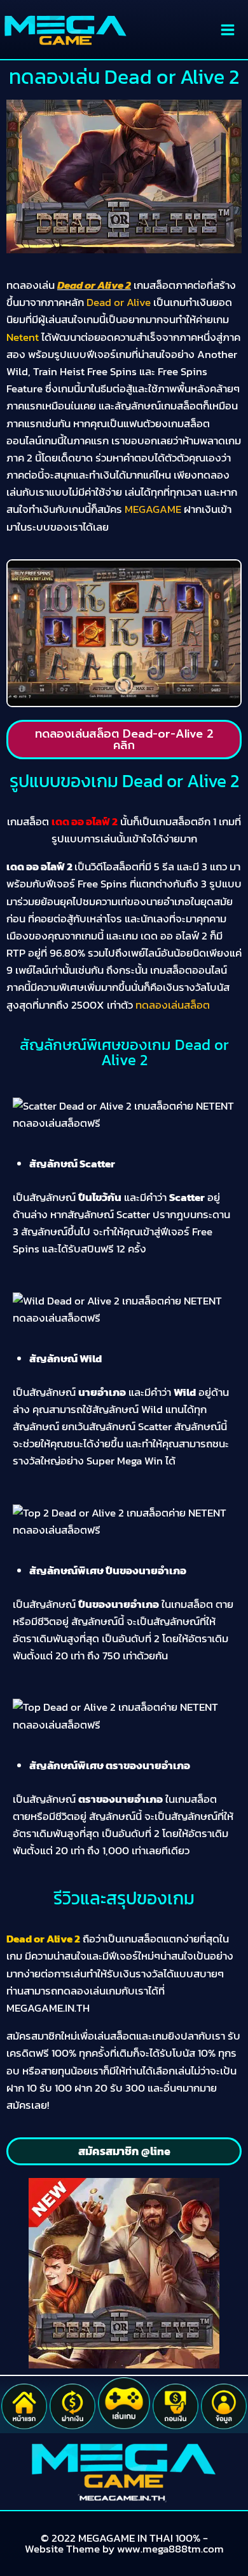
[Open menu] (227, 30)
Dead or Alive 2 (94, 285)
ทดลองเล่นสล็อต (173, 1005)
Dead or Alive (119, 302)
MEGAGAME (153, 509)
